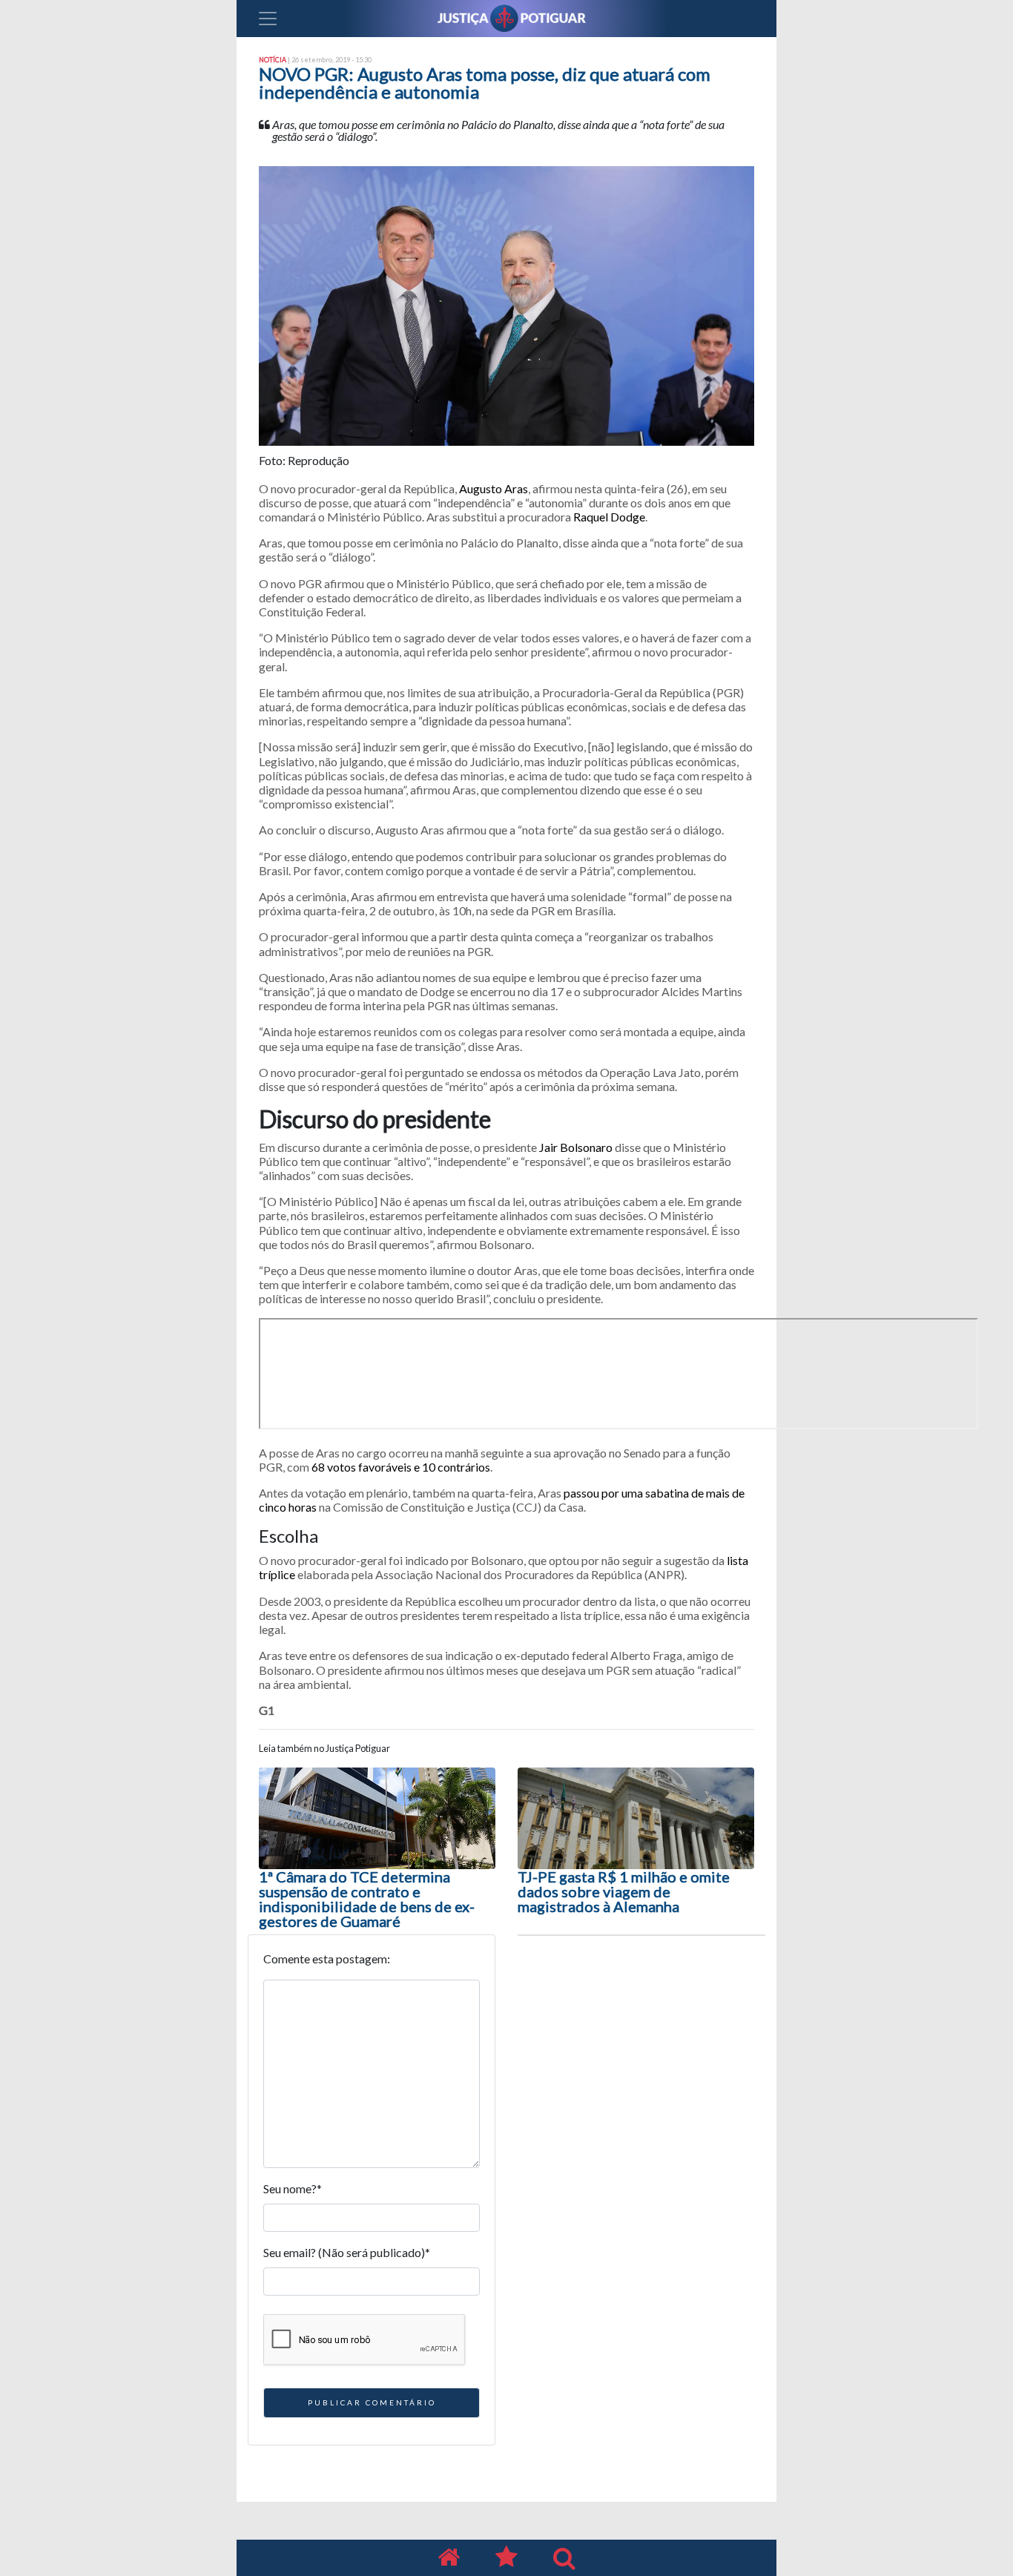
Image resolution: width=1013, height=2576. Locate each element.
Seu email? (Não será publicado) (347, 2252)
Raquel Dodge (609, 517)
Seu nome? (293, 2188)
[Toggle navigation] (268, 19)
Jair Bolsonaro (576, 1147)
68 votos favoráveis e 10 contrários (401, 1467)
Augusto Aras (494, 488)
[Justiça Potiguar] (449, 2558)
